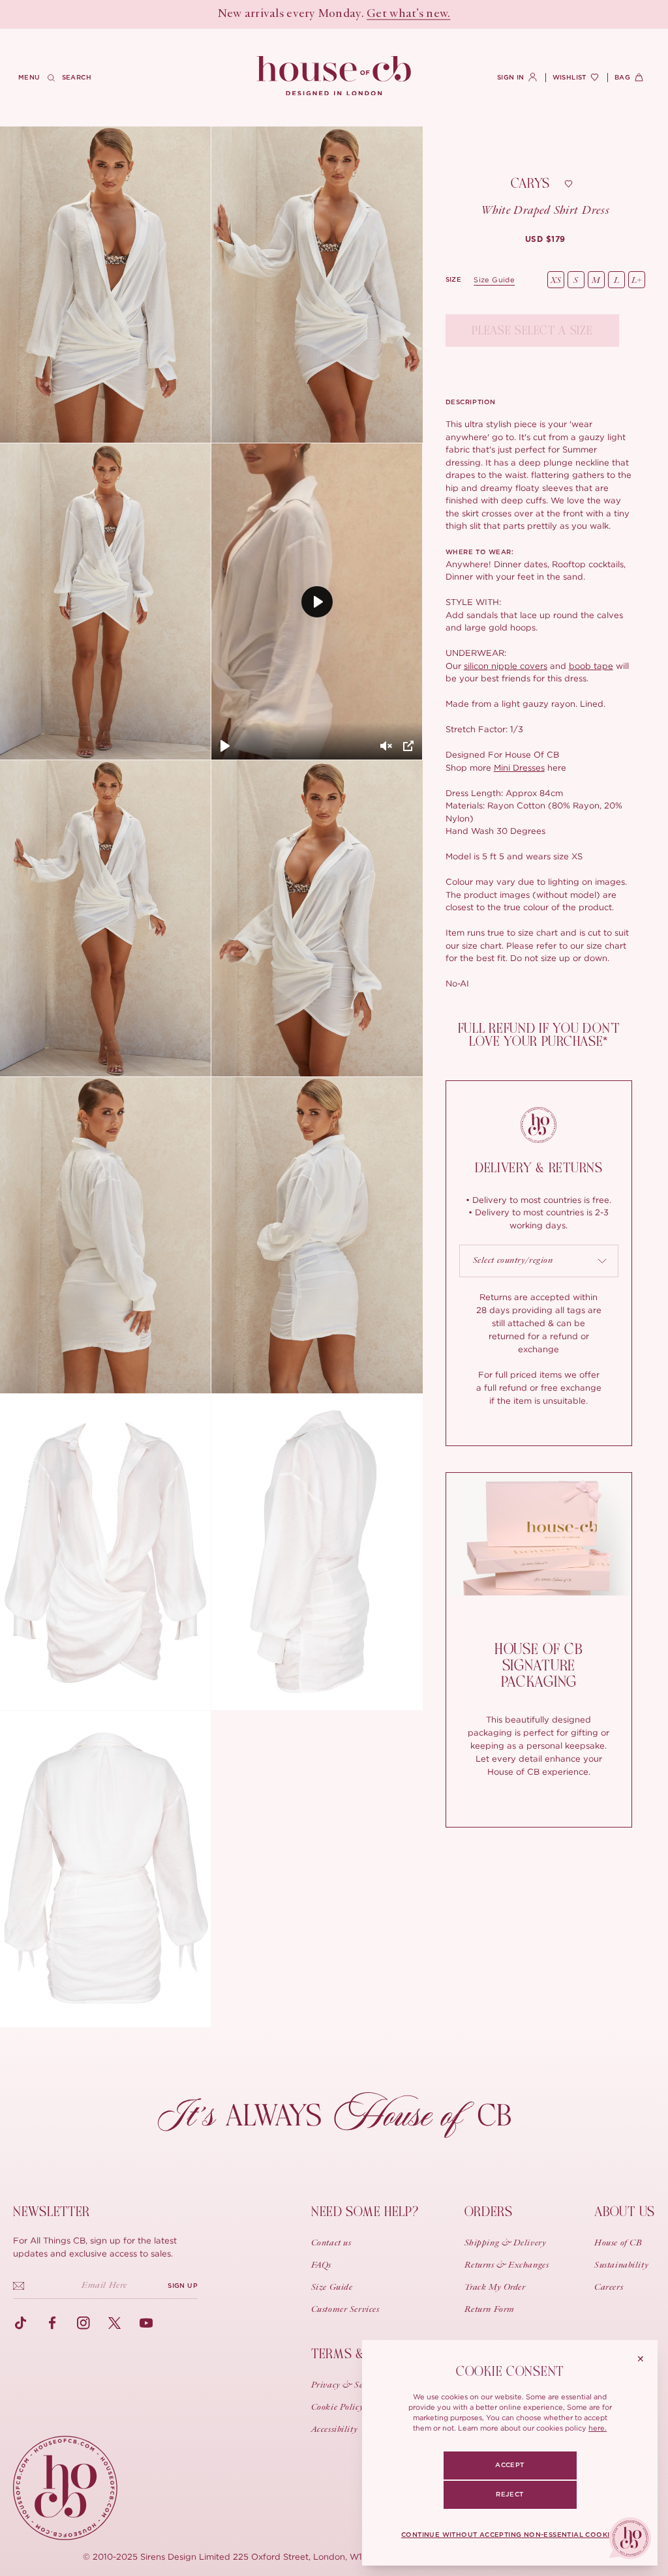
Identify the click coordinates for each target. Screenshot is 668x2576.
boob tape (591, 666)
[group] (545, 239)
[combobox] (539, 1261)
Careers (609, 2288)
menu (29, 78)
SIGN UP (183, 2286)
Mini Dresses (519, 767)
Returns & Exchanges (507, 2266)
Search (77, 78)
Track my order (495, 2288)
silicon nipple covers (506, 666)
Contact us (331, 2243)
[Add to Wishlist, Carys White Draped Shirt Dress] (568, 184)
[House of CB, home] (334, 76)
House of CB (618, 2243)
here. (598, 2428)
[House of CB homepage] (65, 2488)
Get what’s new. (408, 14)
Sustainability (621, 2266)
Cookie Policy (337, 2408)
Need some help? (365, 2212)
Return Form (490, 2310)
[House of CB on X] (115, 2323)
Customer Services (345, 2310)
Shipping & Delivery (506, 2243)
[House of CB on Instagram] (83, 2323)
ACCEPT (509, 2465)
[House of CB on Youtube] (146, 2323)
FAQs (321, 2266)
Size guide (494, 280)
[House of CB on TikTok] (21, 2323)
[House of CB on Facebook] (52, 2323)
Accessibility (334, 2430)
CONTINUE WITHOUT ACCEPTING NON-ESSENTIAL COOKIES (510, 2535)
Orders (489, 2212)
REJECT (509, 2495)
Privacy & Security (348, 2386)
